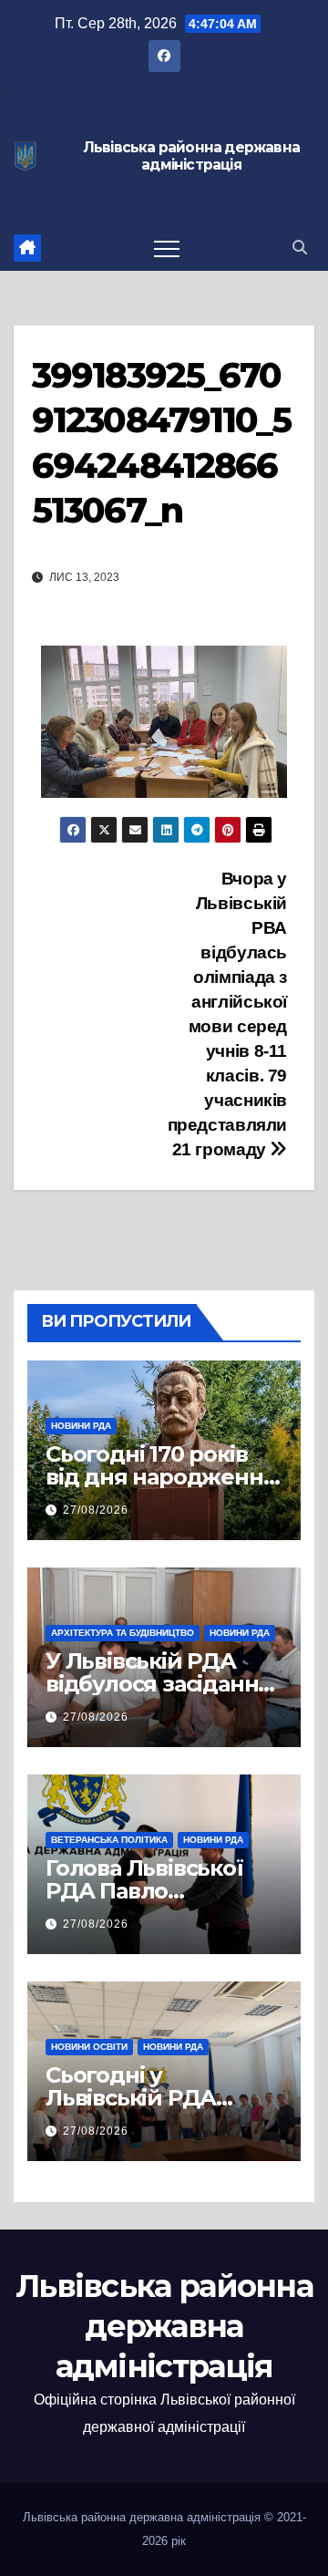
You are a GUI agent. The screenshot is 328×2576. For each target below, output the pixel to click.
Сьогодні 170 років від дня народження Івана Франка (161, 1477)
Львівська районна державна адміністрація (191, 156)
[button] (300, 248)
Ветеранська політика (109, 1840)
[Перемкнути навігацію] (167, 248)
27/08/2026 (96, 1510)
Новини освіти (89, 2047)
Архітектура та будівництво (123, 1633)
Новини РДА (81, 1426)
